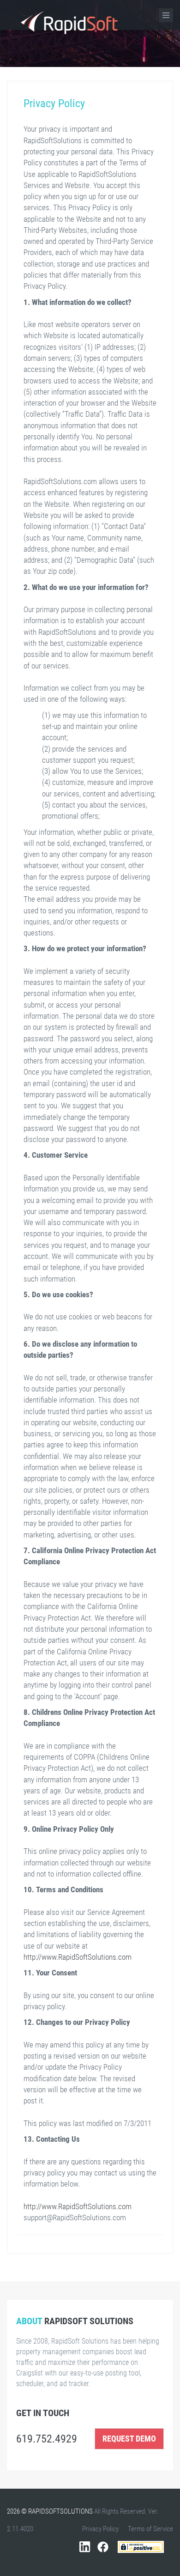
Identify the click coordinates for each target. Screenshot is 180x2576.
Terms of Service (150, 2529)
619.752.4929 (48, 2439)
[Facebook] (103, 2552)
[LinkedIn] (87, 2552)
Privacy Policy (100, 2529)
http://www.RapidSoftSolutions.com (78, 1957)
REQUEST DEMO (129, 2439)
